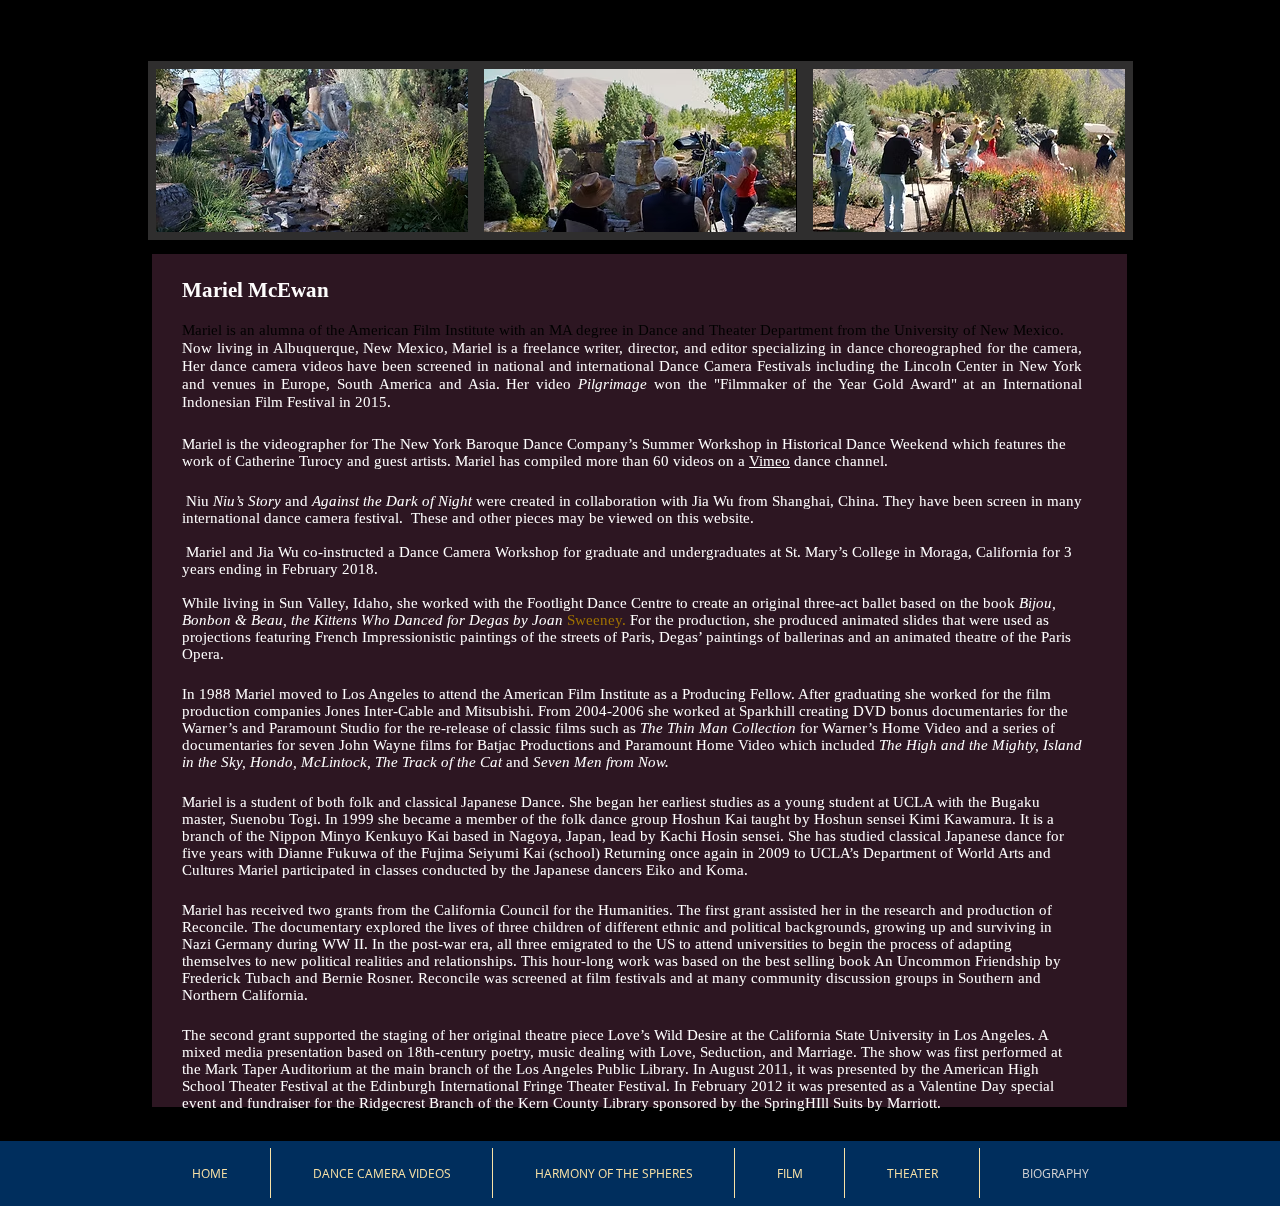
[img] (312, 192)
